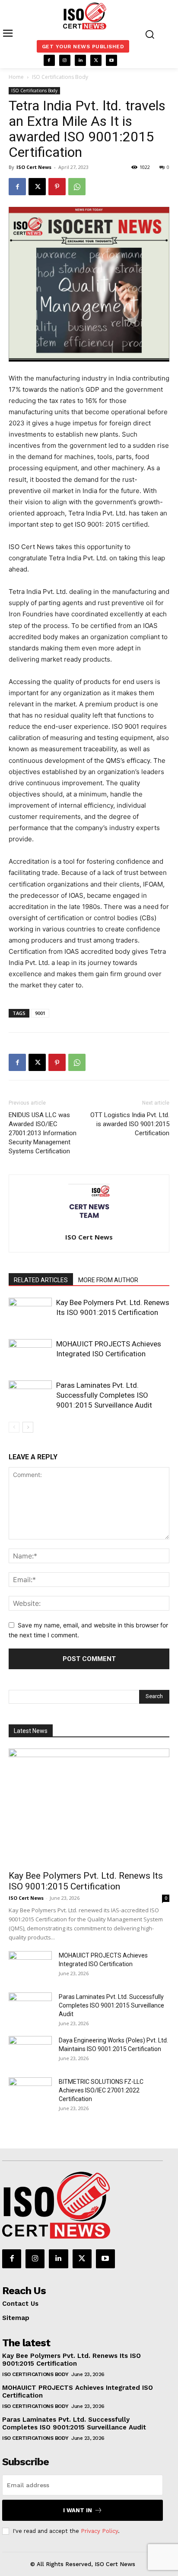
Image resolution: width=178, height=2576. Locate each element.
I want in (78, 2510)
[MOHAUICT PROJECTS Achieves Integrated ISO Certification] (30, 1354)
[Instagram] (65, 60)
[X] (96, 60)
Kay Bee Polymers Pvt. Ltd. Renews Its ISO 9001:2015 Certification (86, 1881)
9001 (40, 1013)
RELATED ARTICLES (41, 1280)
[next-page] (28, 1427)
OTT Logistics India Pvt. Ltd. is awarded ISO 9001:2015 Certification (130, 1124)
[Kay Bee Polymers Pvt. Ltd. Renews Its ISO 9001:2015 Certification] (30, 1313)
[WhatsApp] (77, 187)
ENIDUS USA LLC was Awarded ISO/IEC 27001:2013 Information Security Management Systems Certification (43, 1133)
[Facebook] (49, 60)
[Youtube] (111, 60)
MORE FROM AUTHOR (108, 1280)
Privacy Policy (99, 2531)
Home (16, 77)
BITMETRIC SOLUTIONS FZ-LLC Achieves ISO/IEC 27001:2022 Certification (101, 2090)
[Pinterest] (57, 187)
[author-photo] (89, 1225)
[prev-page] (14, 1427)
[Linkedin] (80, 60)
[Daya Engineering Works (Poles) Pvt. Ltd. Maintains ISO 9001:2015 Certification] (30, 2051)
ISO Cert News (34, 167)
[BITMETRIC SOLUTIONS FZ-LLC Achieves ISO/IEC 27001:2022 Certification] (30, 2092)
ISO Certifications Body (60, 77)
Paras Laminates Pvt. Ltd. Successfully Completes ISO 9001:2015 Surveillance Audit (104, 1395)
